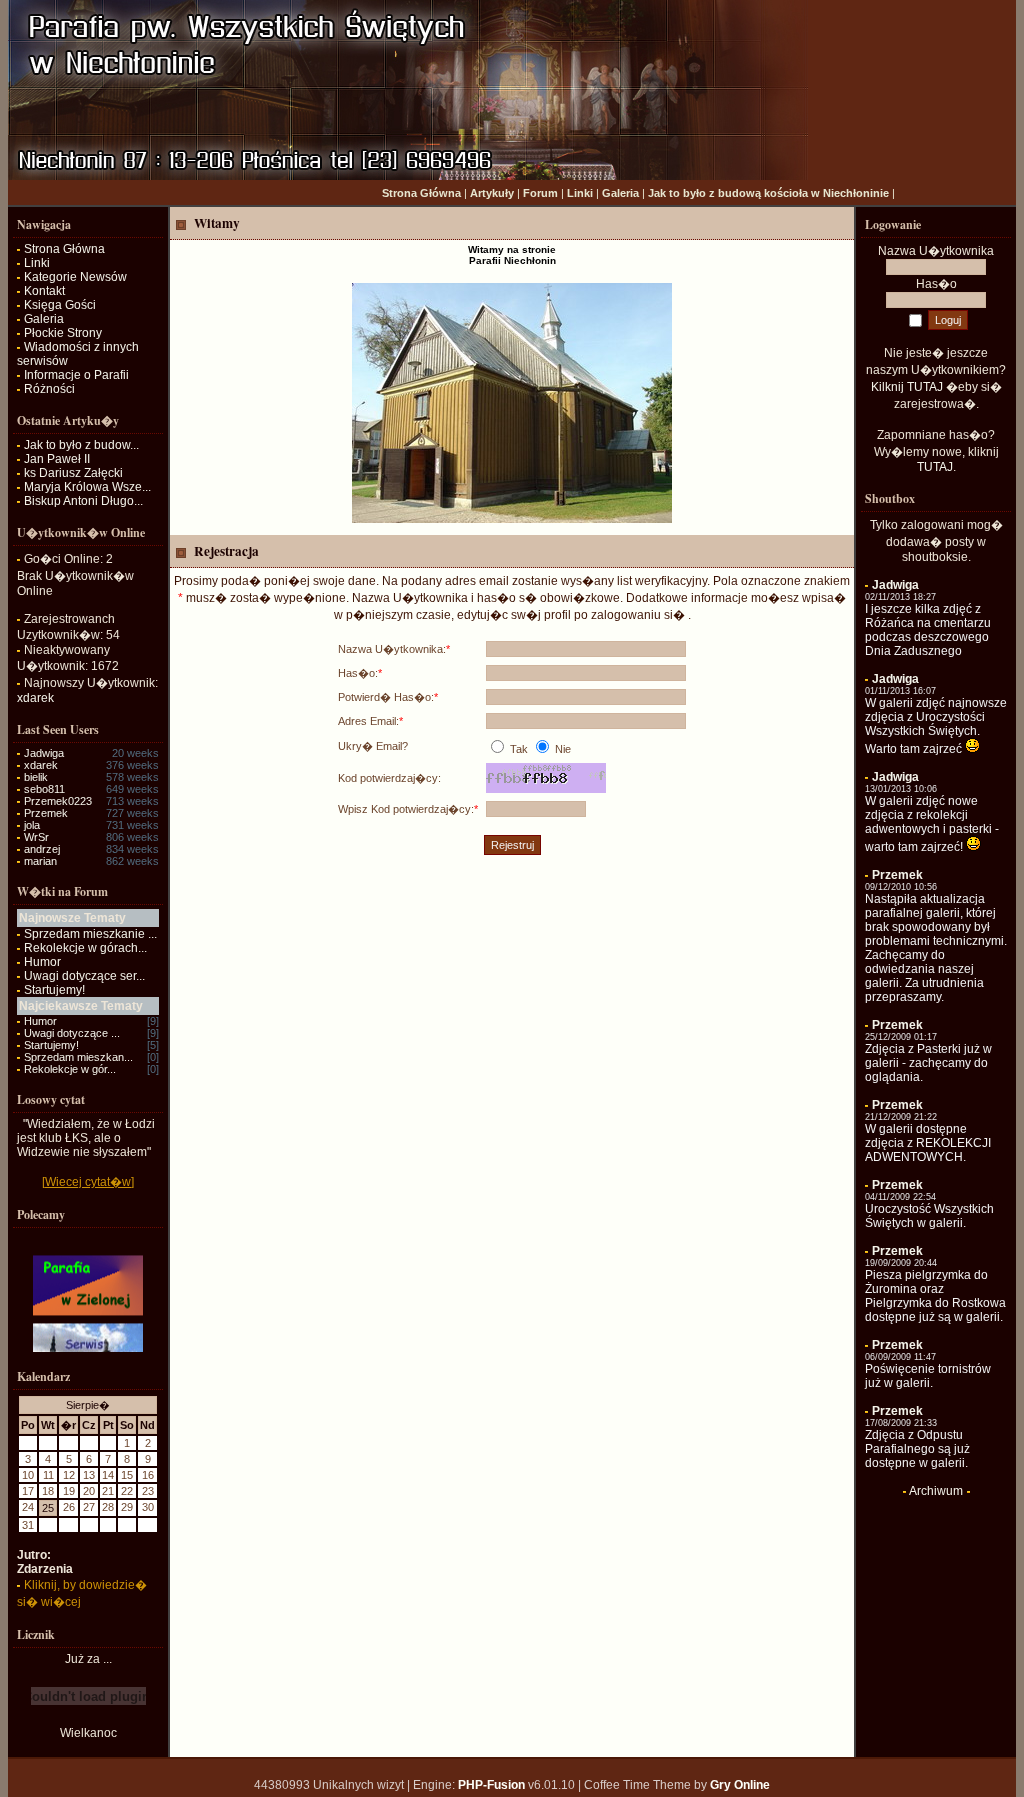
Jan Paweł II (57, 459)
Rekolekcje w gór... (70, 1069)
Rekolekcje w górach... (85, 948)
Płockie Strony (63, 333)
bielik (36, 777)
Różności (49, 389)
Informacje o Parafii (76, 375)
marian (40, 861)
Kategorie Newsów (75, 277)
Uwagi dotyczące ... (72, 1033)
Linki (580, 193)
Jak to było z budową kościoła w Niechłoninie (768, 193)
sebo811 (44, 789)
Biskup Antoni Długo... (83, 501)
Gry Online (740, 1785)
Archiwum (936, 1491)
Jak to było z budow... (81, 445)
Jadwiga (44, 753)
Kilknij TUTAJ (907, 387)
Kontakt (44, 291)
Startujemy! (54, 990)
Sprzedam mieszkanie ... (90, 934)
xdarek (35, 698)
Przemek (46, 813)
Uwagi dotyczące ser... (84, 976)
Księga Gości (60, 305)
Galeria (620, 193)
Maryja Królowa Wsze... (87, 487)
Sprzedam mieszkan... (78, 1057)
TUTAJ (935, 467)
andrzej (42, 849)
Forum (540, 193)
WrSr (36, 837)
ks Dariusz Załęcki (73, 473)
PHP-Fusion (491, 1785)
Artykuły (492, 193)
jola (32, 825)
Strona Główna (421, 193)
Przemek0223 (58, 801)
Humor (42, 962)
